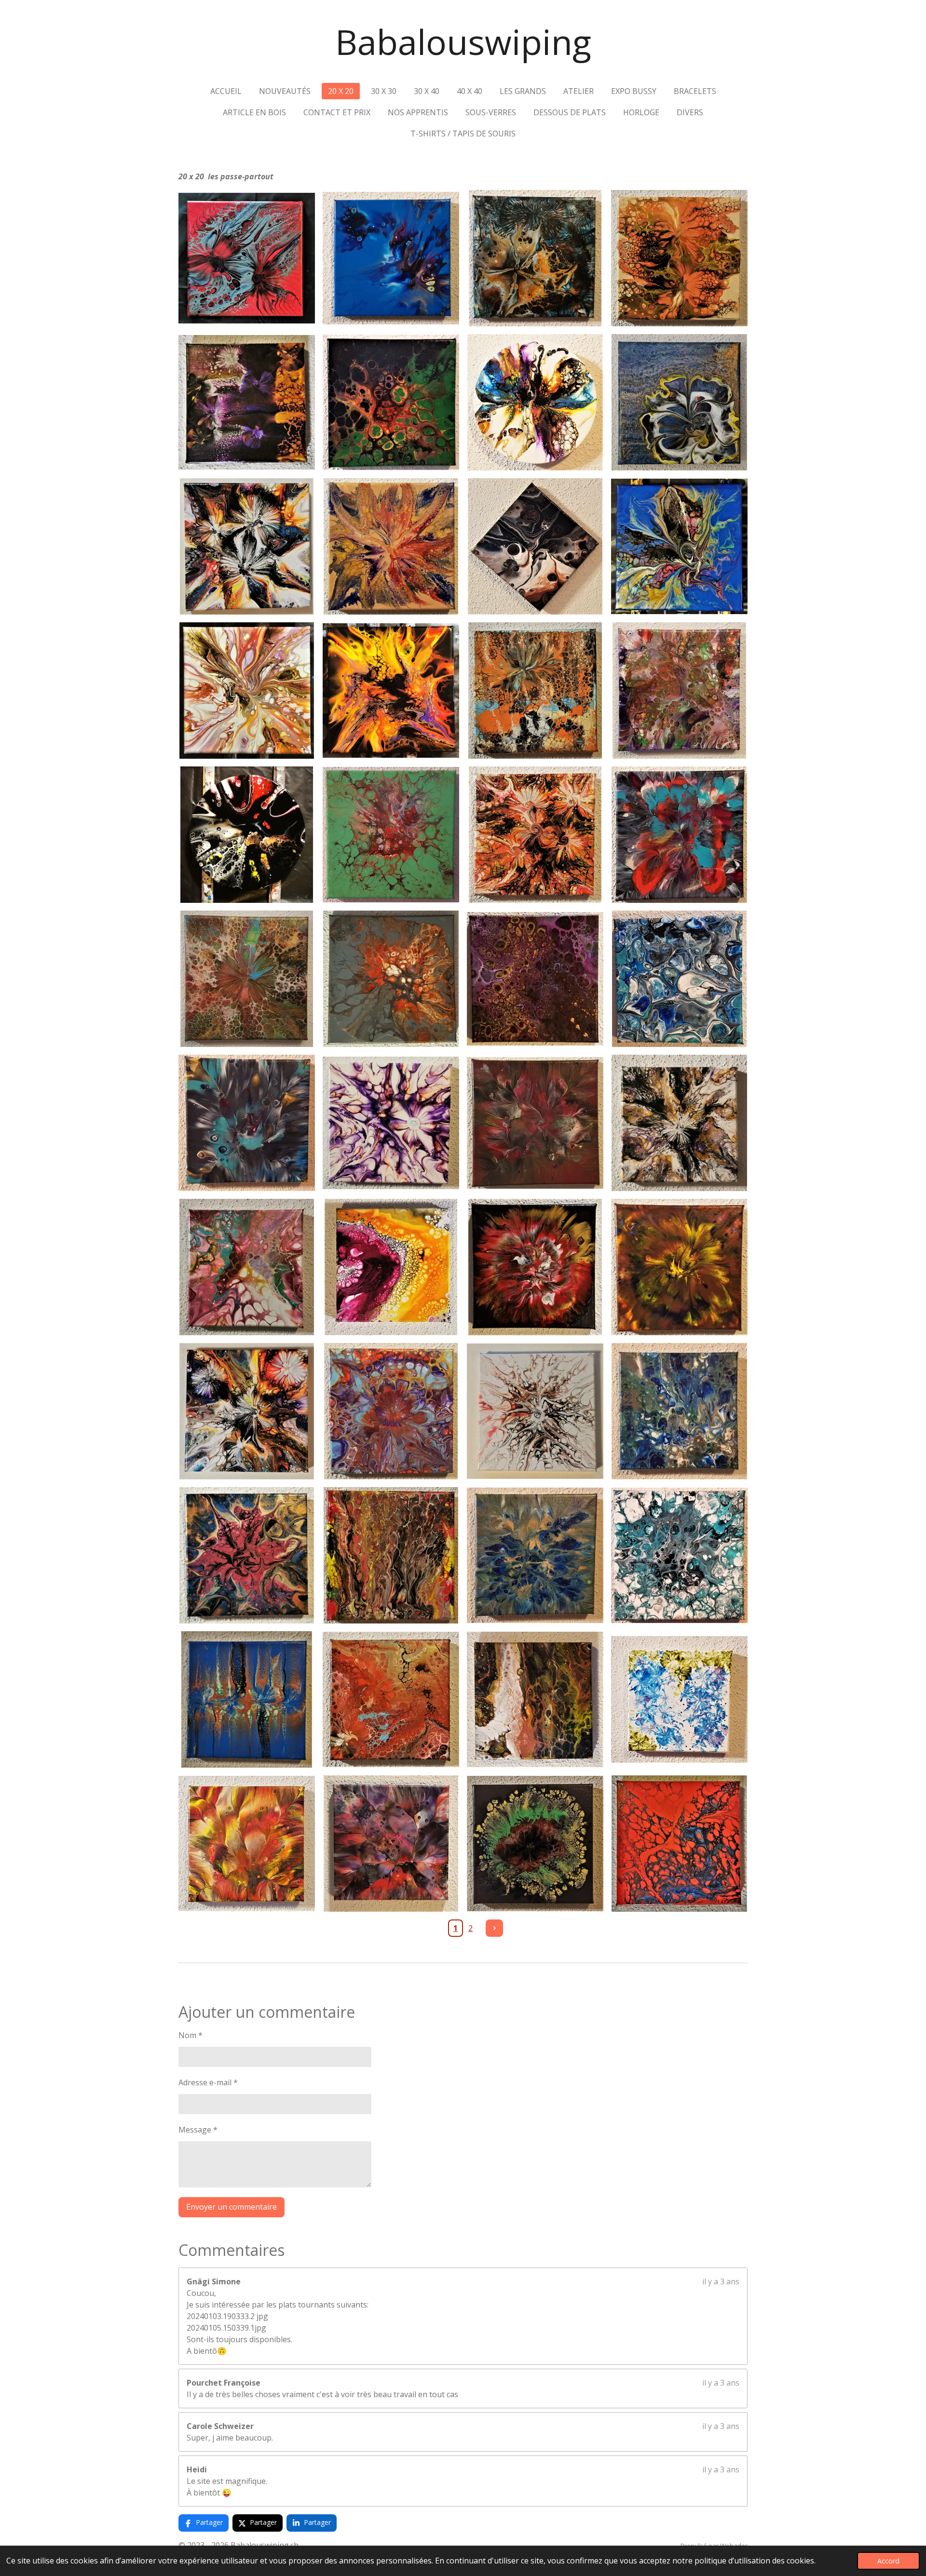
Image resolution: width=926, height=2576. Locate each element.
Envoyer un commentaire (231, 2207)
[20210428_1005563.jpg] (391, 1267)
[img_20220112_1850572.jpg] (247, 546)
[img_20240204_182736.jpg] (247, 835)
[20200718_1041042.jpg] (391, 402)
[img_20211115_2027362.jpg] (535, 835)
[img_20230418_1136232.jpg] (247, 258)
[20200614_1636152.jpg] (247, 979)
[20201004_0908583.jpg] (535, 1267)
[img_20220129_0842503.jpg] (535, 1411)
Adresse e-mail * (208, 2082)
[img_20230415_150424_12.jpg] (679, 1123)
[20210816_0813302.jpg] (535, 402)
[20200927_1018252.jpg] (535, 1123)
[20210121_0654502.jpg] (391, 546)
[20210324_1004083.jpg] (535, 546)
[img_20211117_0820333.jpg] (679, 1844)
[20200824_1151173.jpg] (679, 979)
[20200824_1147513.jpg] (679, 1555)
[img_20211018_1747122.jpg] (247, 1555)
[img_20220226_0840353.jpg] (247, 402)
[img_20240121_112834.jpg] (535, 258)
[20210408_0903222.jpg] (679, 1699)
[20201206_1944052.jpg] (391, 1411)
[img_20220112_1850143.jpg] (247, 1411)
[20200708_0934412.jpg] (391, 979)
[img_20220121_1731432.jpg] (391, 1123)
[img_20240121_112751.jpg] (391, 258)
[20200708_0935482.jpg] (391, 835)
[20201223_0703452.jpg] (679, 258)
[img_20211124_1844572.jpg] (535, 1844)
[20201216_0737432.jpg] (391, 1699)
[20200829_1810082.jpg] (247, 1123)
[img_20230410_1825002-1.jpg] (391, 691)
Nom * (191, 2035)
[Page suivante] (494, 1928)
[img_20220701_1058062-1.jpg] (247, 1267)
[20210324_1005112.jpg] (247, 1844)
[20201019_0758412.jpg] (535, 1555)
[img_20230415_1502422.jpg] (247, 1699)
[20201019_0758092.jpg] (679, 1411)
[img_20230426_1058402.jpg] (679, 402)
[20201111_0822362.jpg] (679, 1267)
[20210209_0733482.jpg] (391, 1555)
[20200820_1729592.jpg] (679, 835)
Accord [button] (888, 2561)
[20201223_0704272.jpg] (535, 691)
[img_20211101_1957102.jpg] (679, 546)
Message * (198, 2130)
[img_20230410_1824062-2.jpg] (247, 691)
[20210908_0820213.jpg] (391, 1844)
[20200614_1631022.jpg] (679, 691)
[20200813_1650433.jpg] (535, 979)
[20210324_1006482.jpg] (535, 1699)
